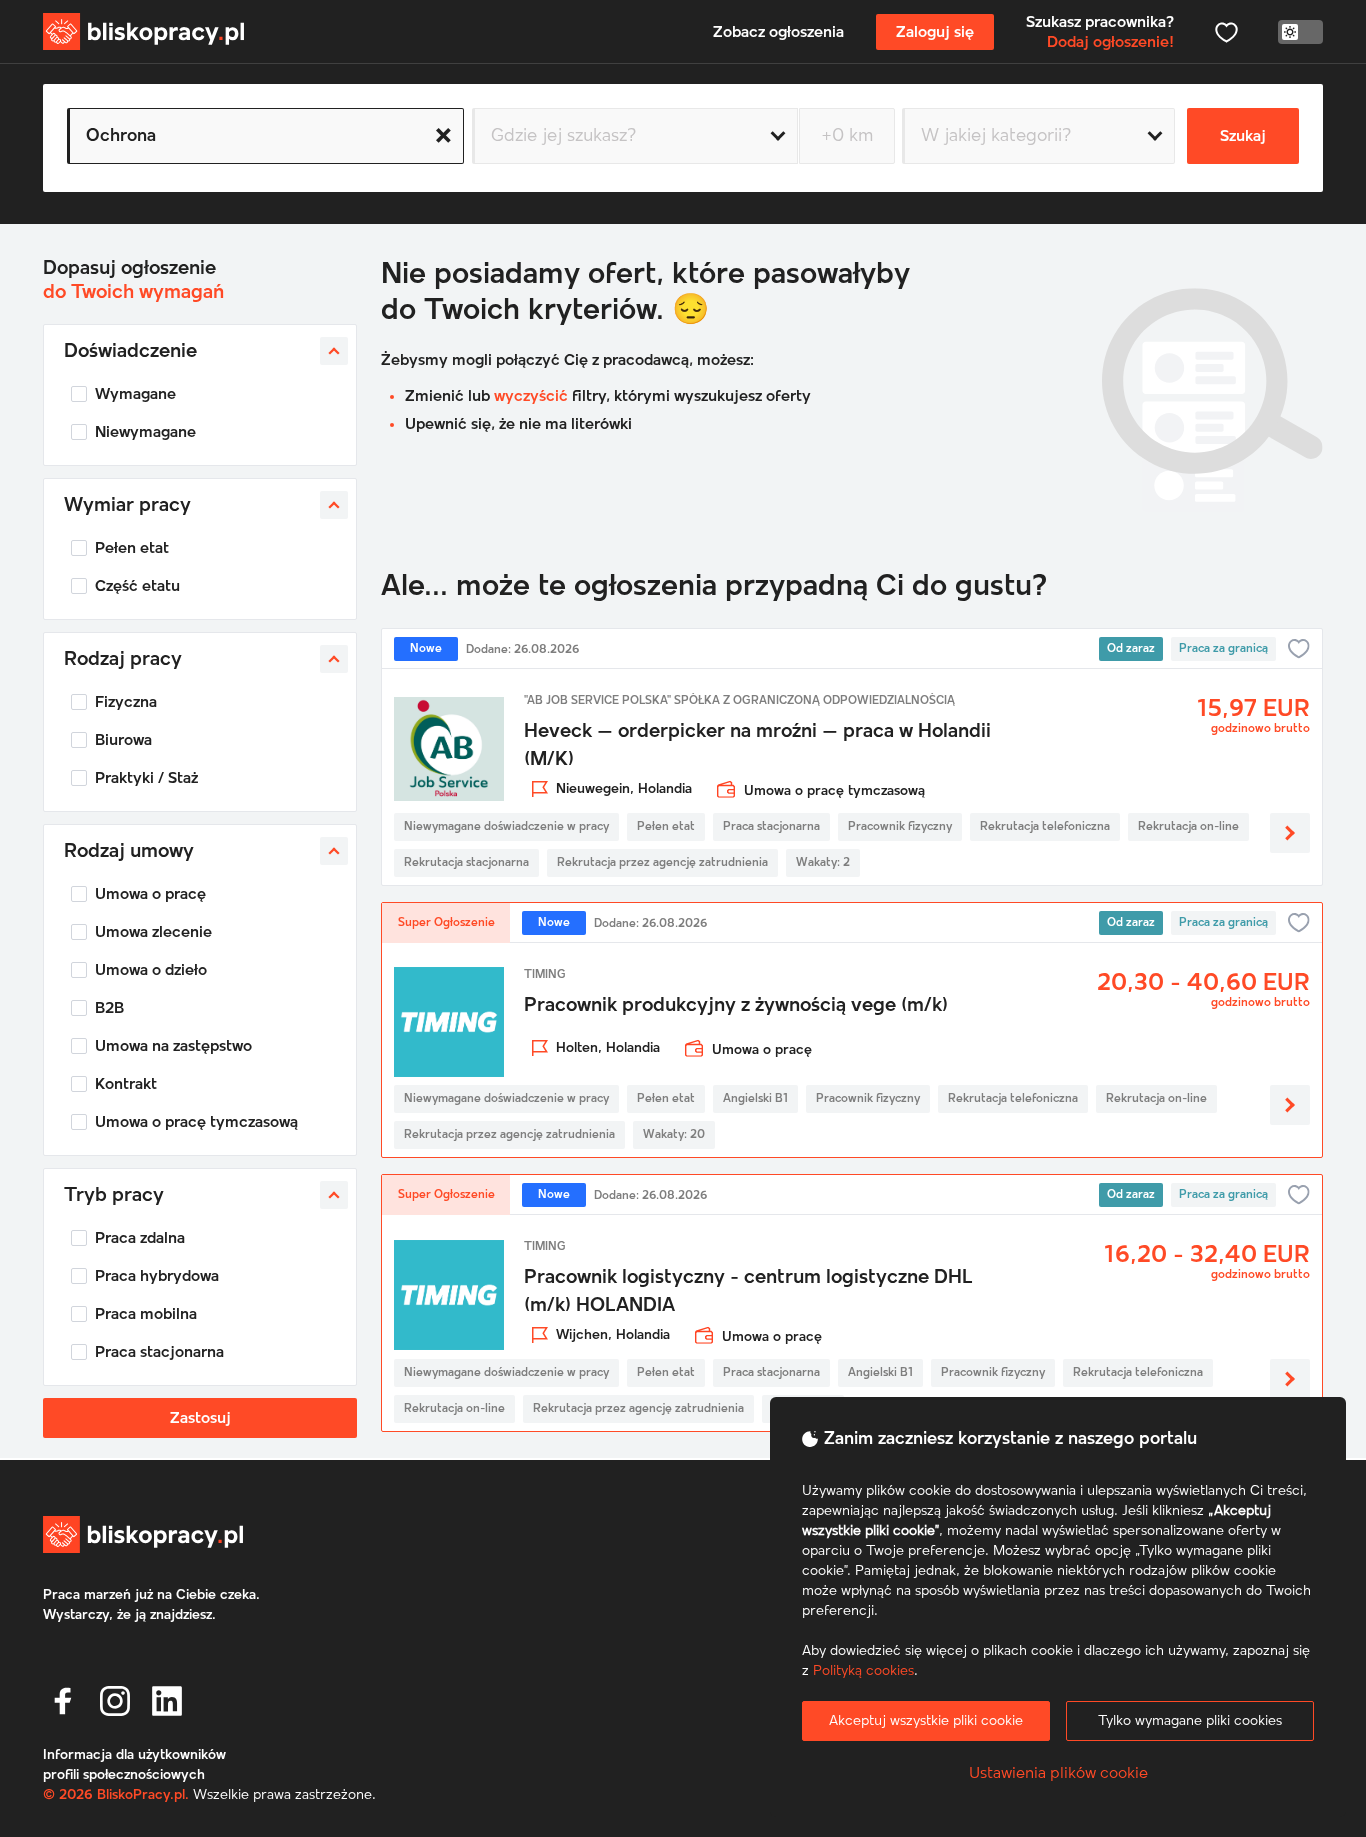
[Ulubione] (1226, 32)
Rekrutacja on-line (1188, 827)
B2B (109, 1008)
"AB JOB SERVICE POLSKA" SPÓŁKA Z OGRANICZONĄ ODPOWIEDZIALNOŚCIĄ (739, 701)
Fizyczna (126, 702)
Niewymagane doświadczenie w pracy (506, 827)
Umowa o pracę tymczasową (196, 1122)
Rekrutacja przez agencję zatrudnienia (662, 863)
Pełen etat (132, 548)
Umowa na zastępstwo (173, 1046)
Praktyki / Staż (146, 778)
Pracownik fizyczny (900, 827)
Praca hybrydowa (157, 1276)
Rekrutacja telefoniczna (1045, 827)
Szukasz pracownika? (1100, 32)
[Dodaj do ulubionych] (1299, 649)
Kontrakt (126, 1084)
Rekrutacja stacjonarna (466, 863)
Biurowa (123, 740)
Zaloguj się (935, 32)
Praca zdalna (140, 1238)
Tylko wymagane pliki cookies (1190, 1721)
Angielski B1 (755, 1099)
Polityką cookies (863, 1671)
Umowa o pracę (150, 894)
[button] (63, 1701)
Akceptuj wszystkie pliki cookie (926, 1721)
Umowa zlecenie (153, 932)
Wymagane (135, 394)
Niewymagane (145, 432)
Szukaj (1243, 136)
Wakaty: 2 (823, 863)
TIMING (545, 975)
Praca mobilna (146, 1314)
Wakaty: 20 (674, 1135)
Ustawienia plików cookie (1058, 1773)
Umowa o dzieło (151, 970)
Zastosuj (200, 1418)
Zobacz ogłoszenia (778, 32)
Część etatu (137, 586)
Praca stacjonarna (159, 1352)
